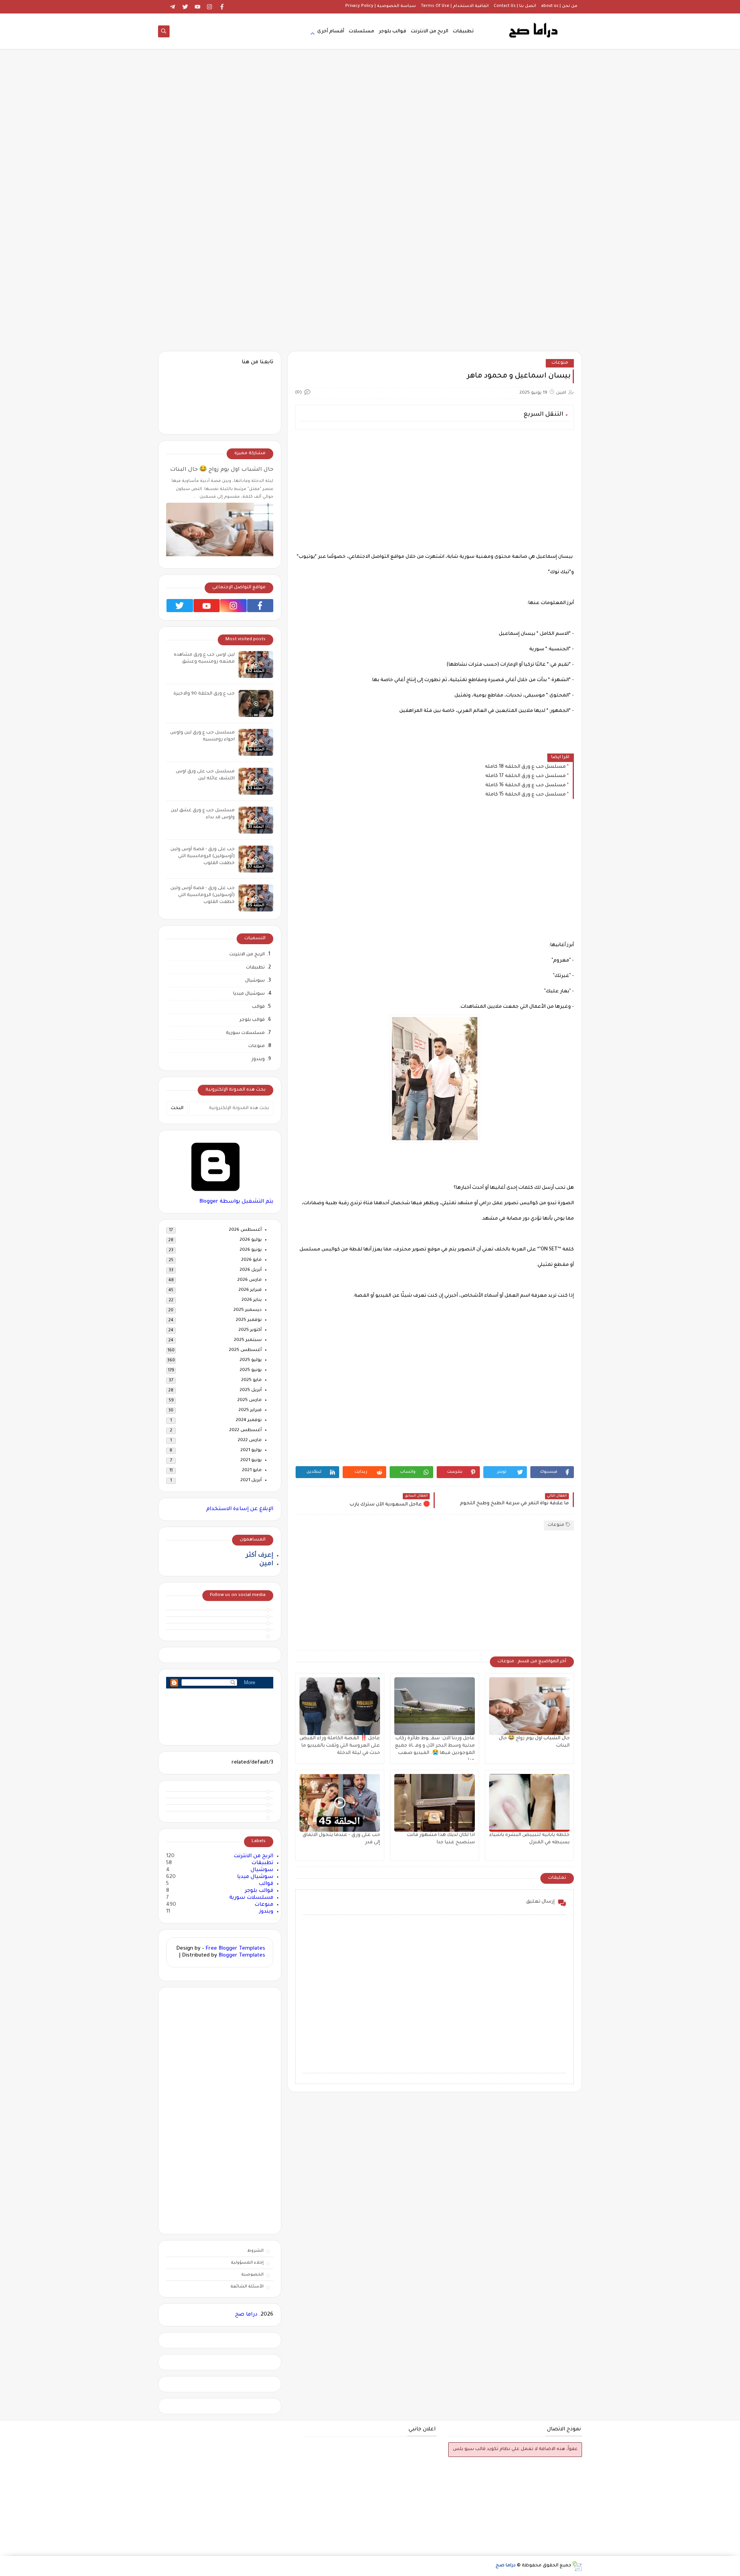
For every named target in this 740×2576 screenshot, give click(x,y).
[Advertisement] (370, 147)
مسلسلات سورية (245, 1033)
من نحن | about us (559, 6)
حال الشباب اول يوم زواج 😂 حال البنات (222, 470)
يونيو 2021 (251, 1461)
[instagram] (210, 7)
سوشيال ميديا (249, 994)
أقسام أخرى (331, 32)
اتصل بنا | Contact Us (515, 6)
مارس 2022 (250, 1441)
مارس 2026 (250, 1280)
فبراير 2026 (250, 1290)
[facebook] (222, 7)
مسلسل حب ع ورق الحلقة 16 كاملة (526, 785)
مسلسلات (362, 32)
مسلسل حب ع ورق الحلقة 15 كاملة (526, 795)
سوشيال (255, 981)
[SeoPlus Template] (577, 2566)
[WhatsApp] (161, 7)
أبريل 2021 (251, 1481)
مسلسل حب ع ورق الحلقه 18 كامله (525, 767)
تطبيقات (463, 32)
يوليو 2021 (251, 1451)
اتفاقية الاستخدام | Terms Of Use (455, 6)
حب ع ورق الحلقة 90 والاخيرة (204, 694)
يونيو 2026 (251, 1250)
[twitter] (185, 7)
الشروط (256, 2251)
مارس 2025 (250, 1400)
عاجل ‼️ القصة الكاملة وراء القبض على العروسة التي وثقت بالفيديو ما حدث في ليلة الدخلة (340, 1746)
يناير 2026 (252, 1300)
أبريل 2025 (251, 1390)
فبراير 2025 (250, 1411)
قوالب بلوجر (393, 32)
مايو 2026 (251, 1260)
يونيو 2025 (251, 1370)
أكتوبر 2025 (250, 1330)
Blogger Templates (242, 1956)
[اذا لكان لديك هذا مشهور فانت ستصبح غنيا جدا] (435, 1803)
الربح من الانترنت (430, 32)
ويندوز (258, 1060)
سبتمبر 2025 (248, 1340)
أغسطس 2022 (246, 1431)
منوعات (560, 363)
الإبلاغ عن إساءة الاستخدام (240, 1509)
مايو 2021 (252, 1471)
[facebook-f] (220, 1790)
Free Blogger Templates (235, 1949)
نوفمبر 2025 (249, 1320)
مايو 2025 (251, 1380)
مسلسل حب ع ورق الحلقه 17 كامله (526, 776)
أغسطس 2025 (245, 1350)
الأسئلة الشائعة (247, 2287)
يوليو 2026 (251, 1240)
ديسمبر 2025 (248, 1310)
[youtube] (198, 7)
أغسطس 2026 (245, 1230)
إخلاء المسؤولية (247, 2263)
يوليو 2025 (251, 1360)
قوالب (258, 1007)
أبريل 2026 (251, 1270)
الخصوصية (252, 2275)
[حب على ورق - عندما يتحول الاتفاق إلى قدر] (340, 1803)
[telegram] (173, 7)
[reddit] (220, 1813)
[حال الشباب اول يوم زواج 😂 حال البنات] (529, 1706)
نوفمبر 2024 (249, 1421)
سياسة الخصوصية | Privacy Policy (381, 6)
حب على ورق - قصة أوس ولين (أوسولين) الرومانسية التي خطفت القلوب (203, 857)
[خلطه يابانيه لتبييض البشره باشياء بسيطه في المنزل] (529, 1803)
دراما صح (246, 2315)
